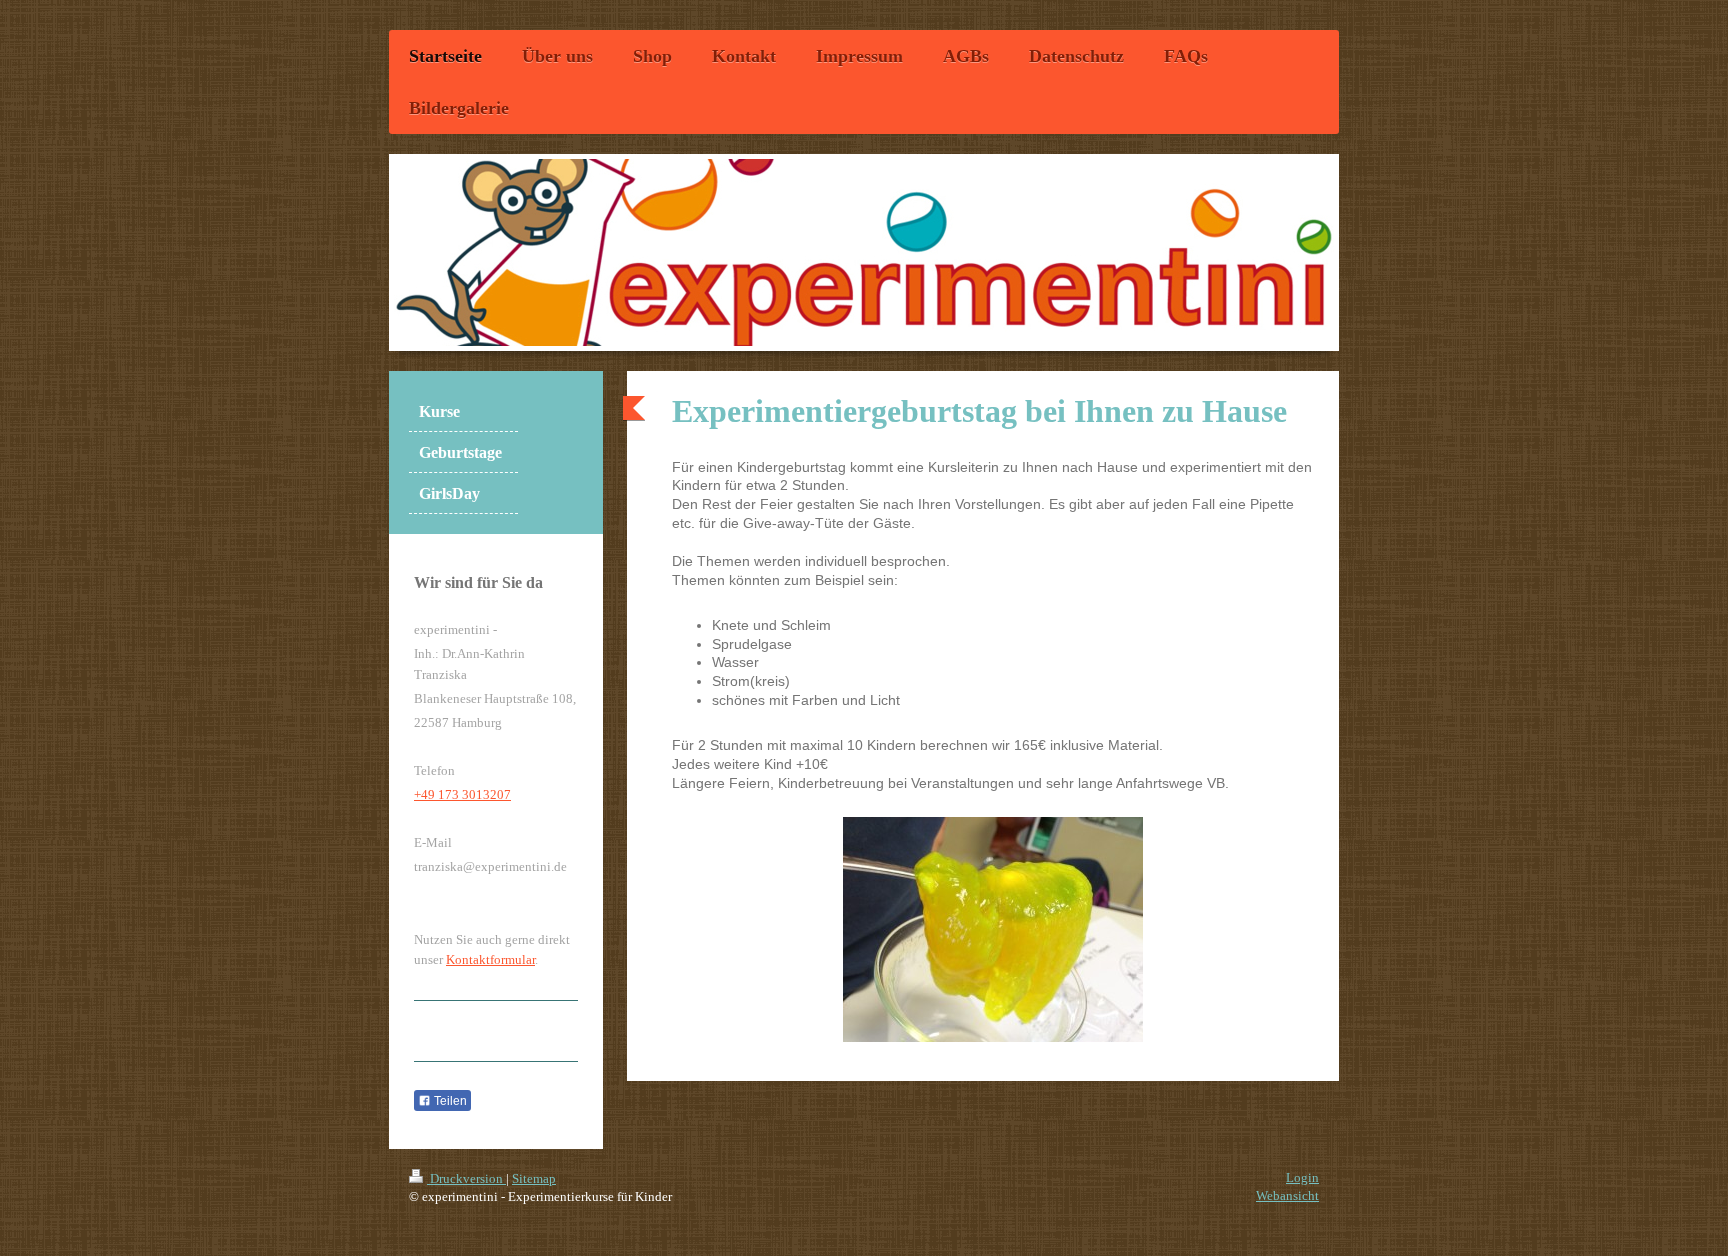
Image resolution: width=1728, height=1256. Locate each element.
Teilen (449, 1101)
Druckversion (466, 1178)
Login (1302, 1177)
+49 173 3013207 (462, 794)
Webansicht (1287, 1195)
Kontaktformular (490, 959)
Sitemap (534, 1178)
